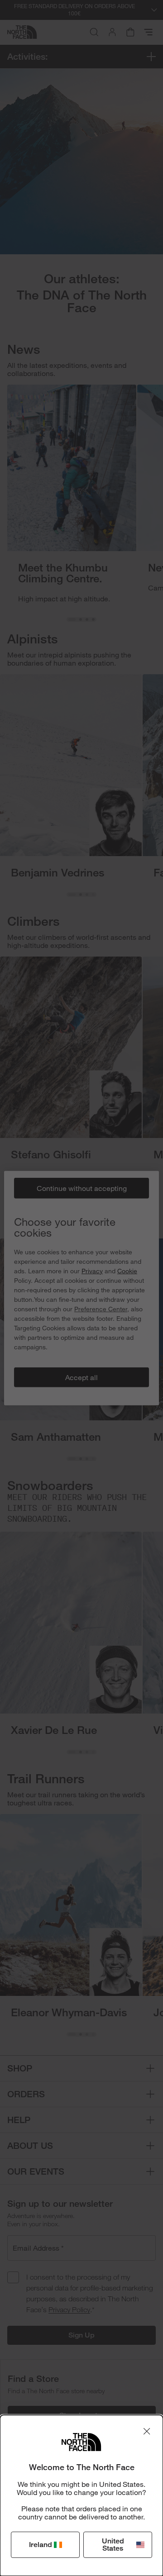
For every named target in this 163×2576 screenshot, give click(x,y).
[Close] (147, 2431)
